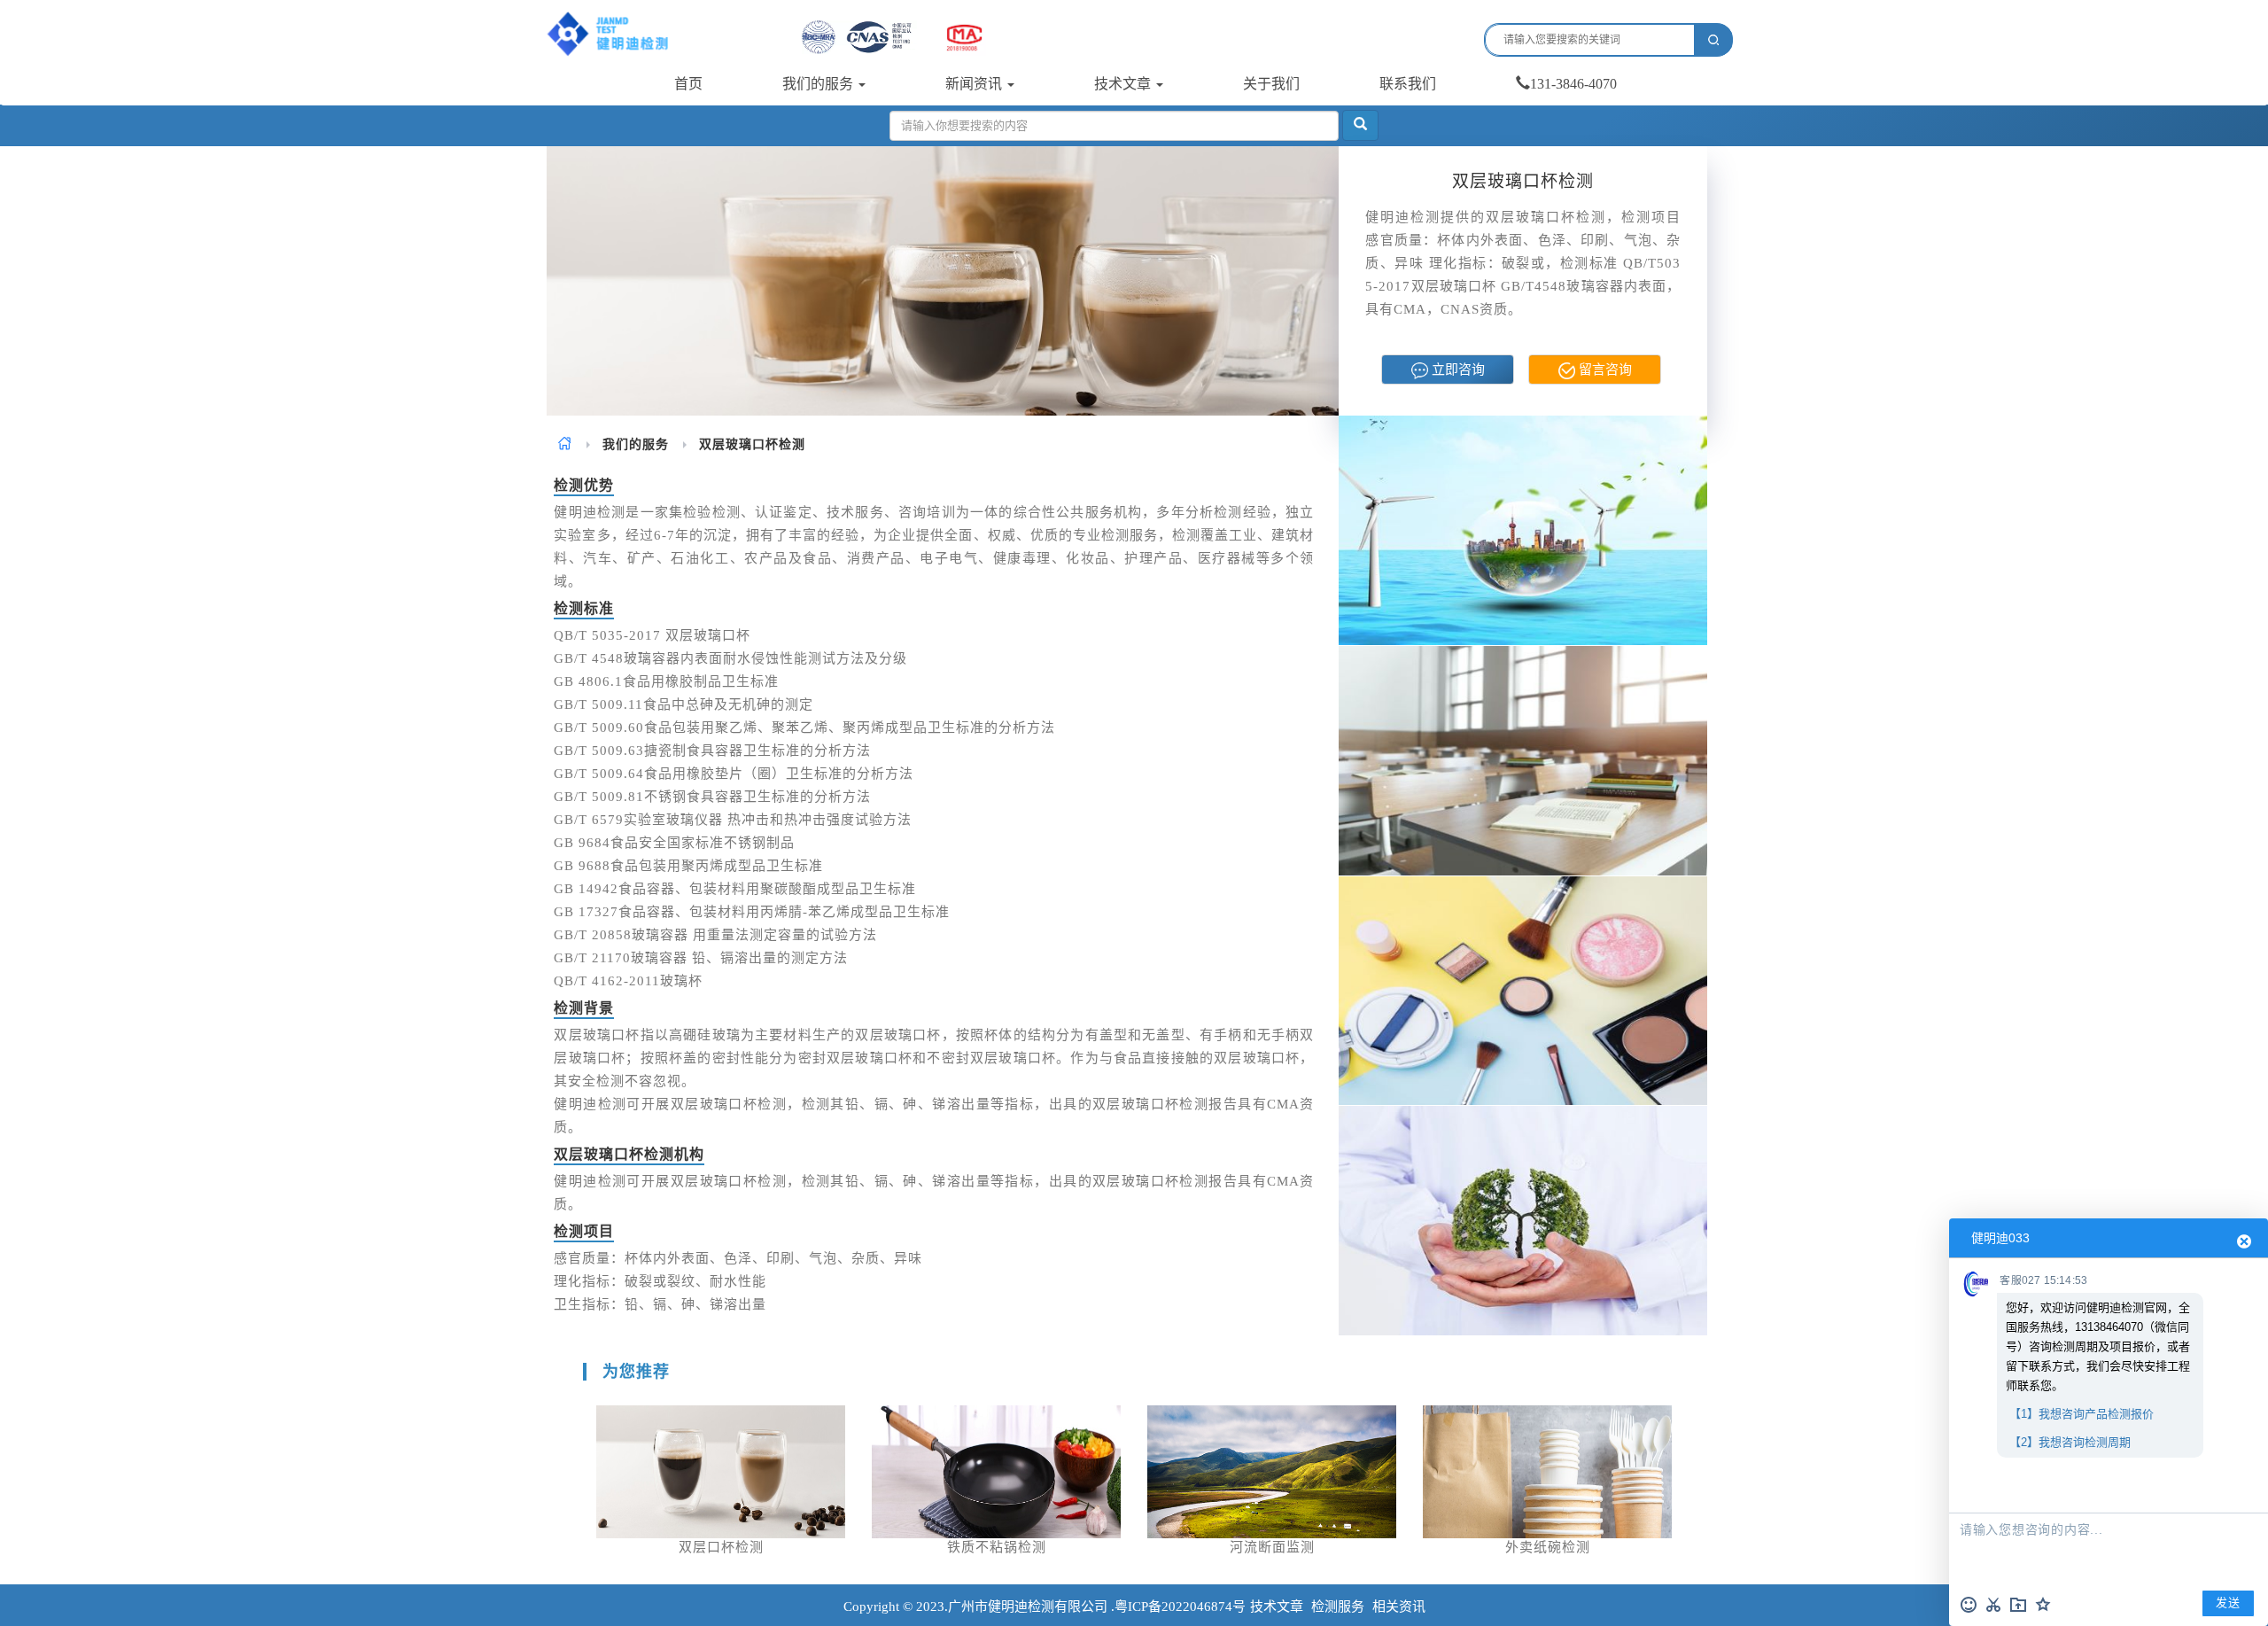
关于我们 (1271, 84)
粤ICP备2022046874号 (1180, 1607)
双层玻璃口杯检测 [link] (752, 444)
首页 (688, 84)
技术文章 (1124, 84)
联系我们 (1408, 84)
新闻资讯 (975, 84)
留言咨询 (1604, 370)
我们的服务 (819, 84)
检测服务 (1338, 1607)
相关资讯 (1399, 1607)
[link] (565, 444)
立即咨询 (1456, 370)
